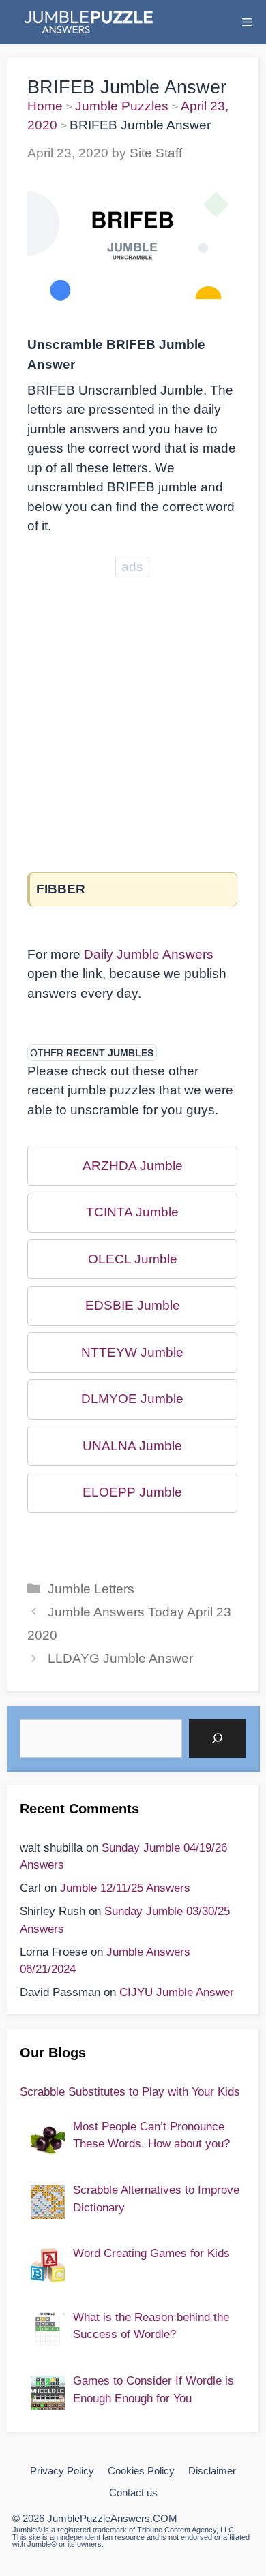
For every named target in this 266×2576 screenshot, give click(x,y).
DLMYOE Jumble (132, 1399)
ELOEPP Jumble (132, 1492)
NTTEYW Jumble (132, 1352)
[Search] (217, 1738)
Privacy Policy (62, 2471)
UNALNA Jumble (132, 1446)
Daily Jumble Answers (149, 954)
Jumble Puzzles (122, 106)
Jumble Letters (91, 1589)
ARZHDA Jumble (133, 1166)
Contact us (133, 2493)
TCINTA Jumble (132, 1212)
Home (45, 106)
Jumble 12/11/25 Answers (125, 1888)
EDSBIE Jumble (133, 1305)
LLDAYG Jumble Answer (120, 1658)
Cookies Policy (141, 2471)
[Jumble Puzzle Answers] (88, 22)
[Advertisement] (133, 714)
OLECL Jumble (133, 1259)
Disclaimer (212, 2471)
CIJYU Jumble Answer (177, 1992)
